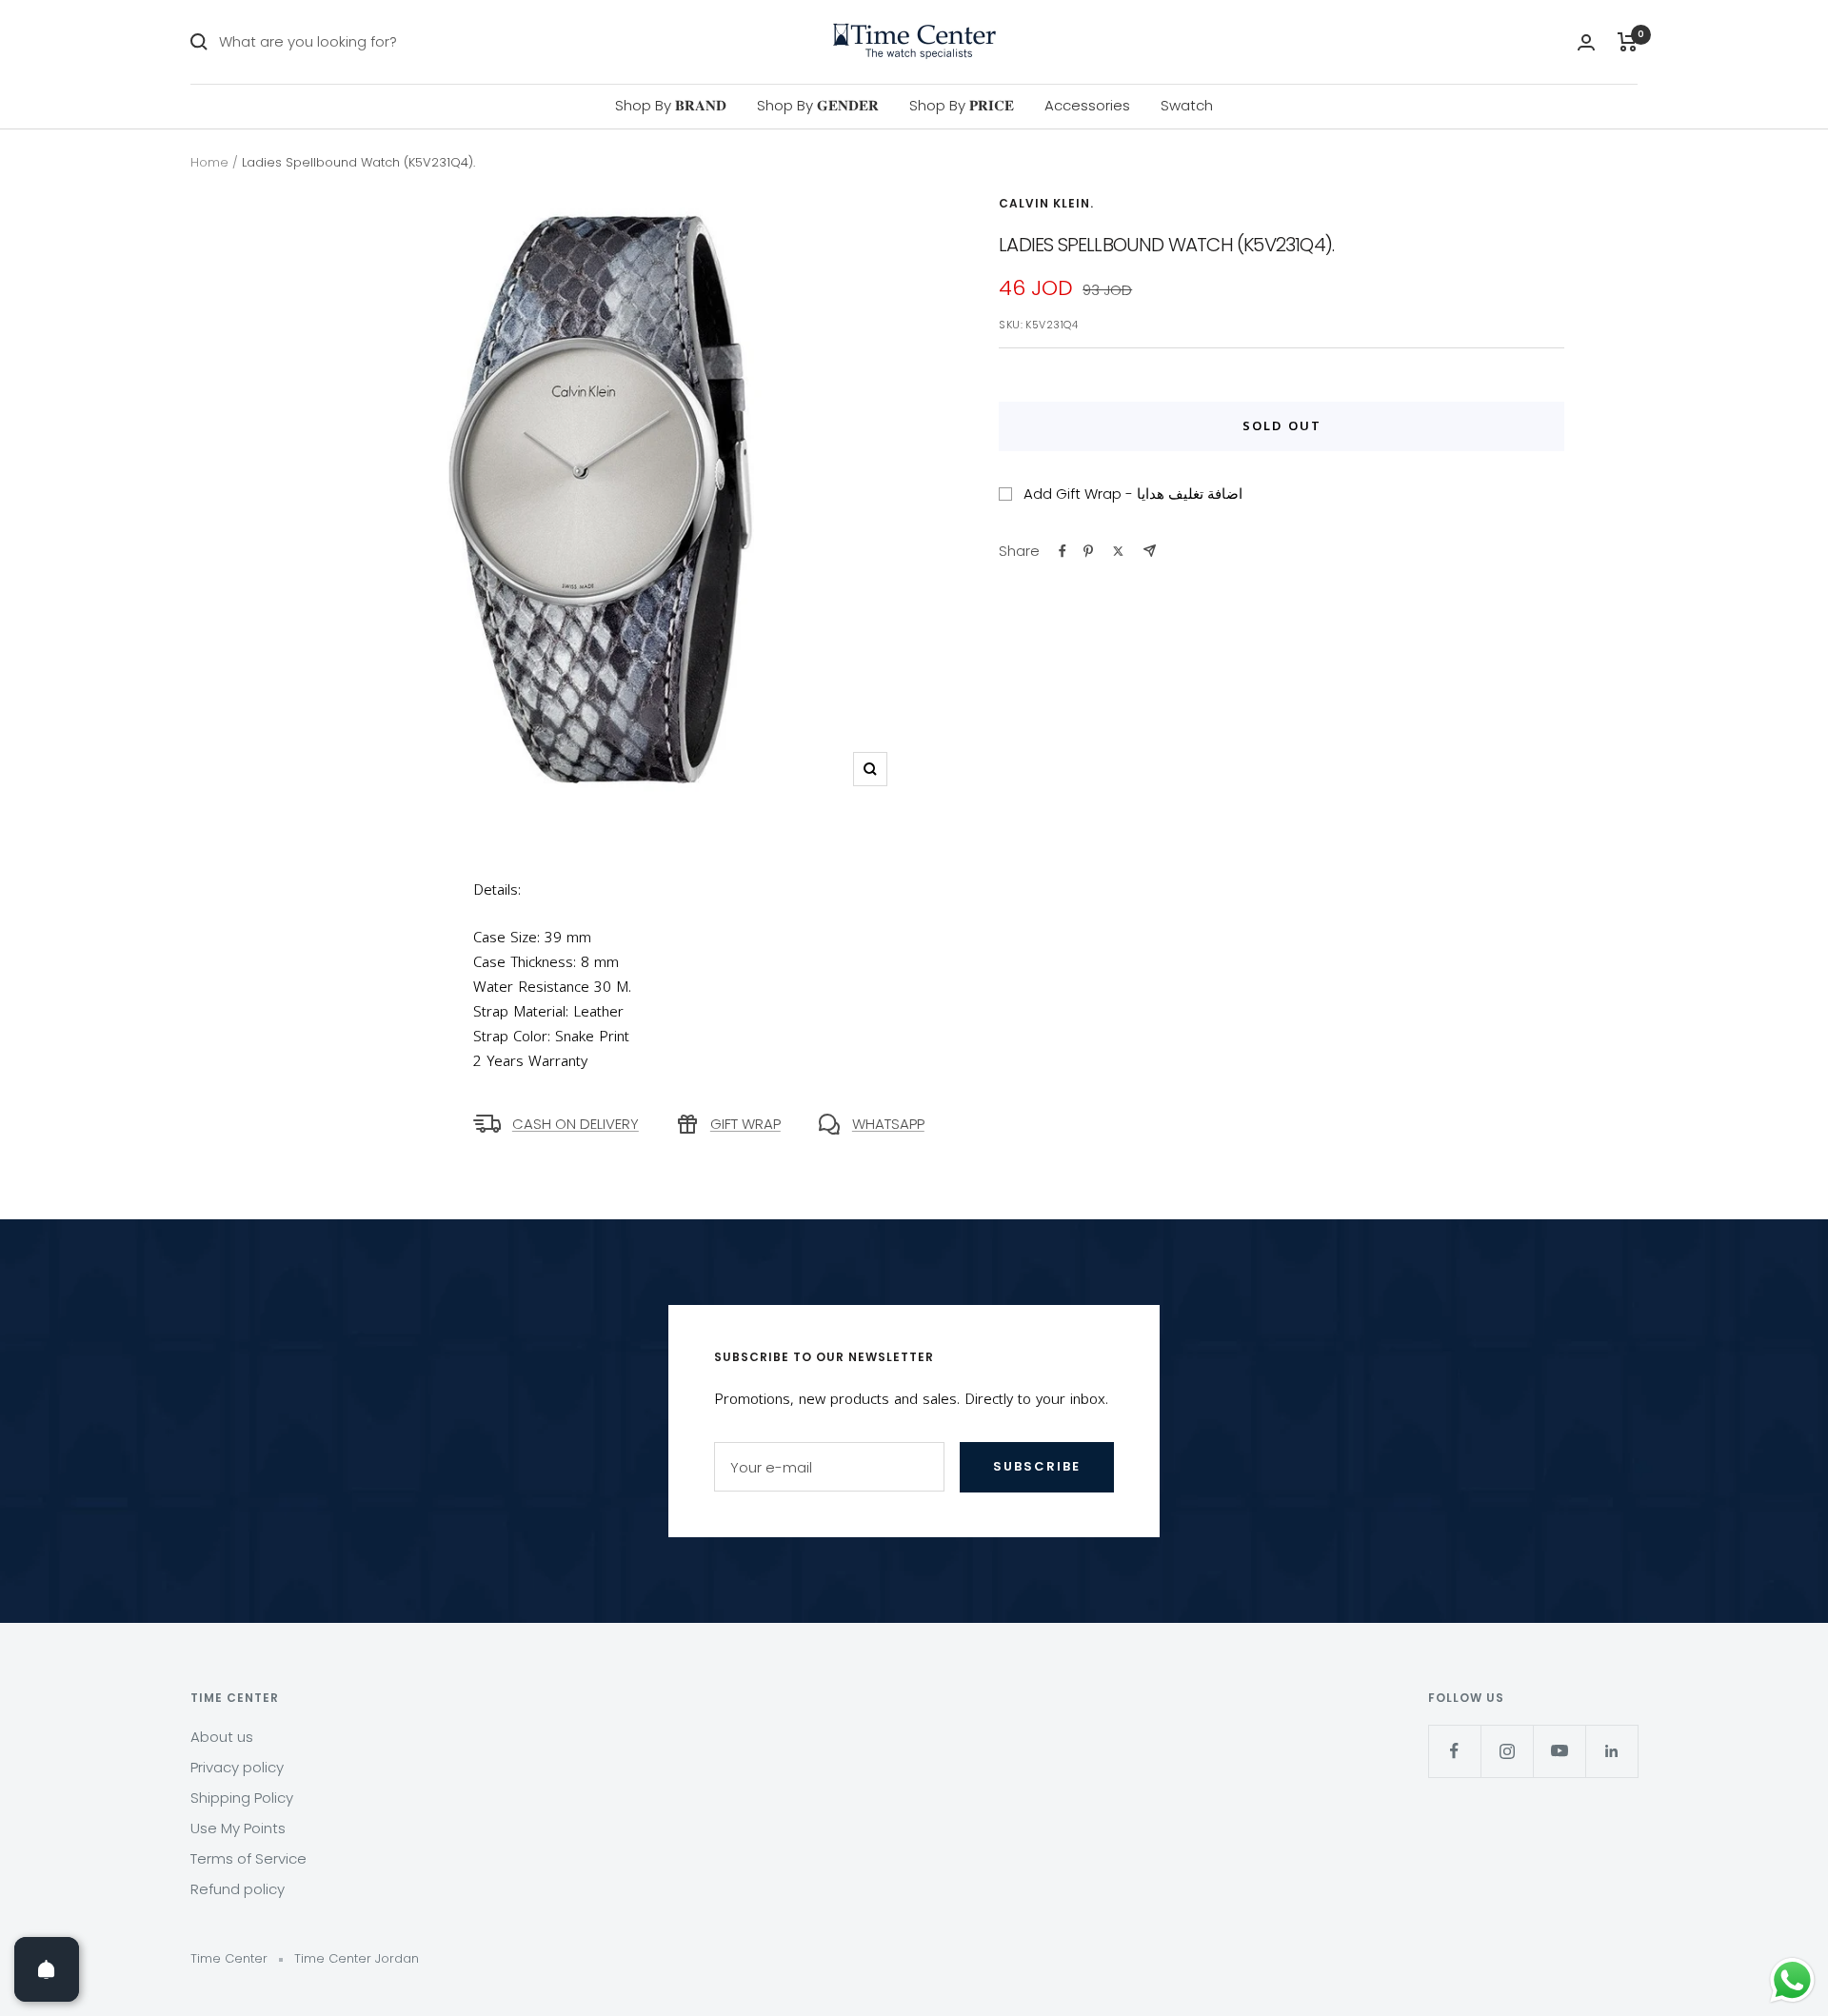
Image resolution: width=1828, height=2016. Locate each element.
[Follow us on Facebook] (1454, 1751)
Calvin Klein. (1046, 203)
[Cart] (1628, 42)
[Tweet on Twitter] (1118, 551)
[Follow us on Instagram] (1507, 1751)
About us (222, 1737)
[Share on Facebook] (1063, 551)
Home (209, 162)
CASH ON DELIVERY (576, 1124)
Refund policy (238, 1889)
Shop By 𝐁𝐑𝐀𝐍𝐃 (671, 105)
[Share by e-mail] (1150, 551)
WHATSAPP (888, 1124)
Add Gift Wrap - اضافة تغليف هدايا (1133, 494)
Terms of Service (248, 1858)
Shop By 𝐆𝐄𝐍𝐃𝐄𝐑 (818, 105)
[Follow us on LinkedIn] (1611, 1751)
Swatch (1187, 105)
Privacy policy (237, 1767)
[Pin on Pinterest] (1088, 551)
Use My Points (238, 1828)
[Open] (47, 1969)
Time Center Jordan (357, 1958)
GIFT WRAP (745, 1124)
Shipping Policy (242, 1798)
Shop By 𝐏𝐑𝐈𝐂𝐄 (962, 105)
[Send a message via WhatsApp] (1792, 1980)
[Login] (1586, 42)
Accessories (1087, 105)
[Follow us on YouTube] (1559, 1751)
